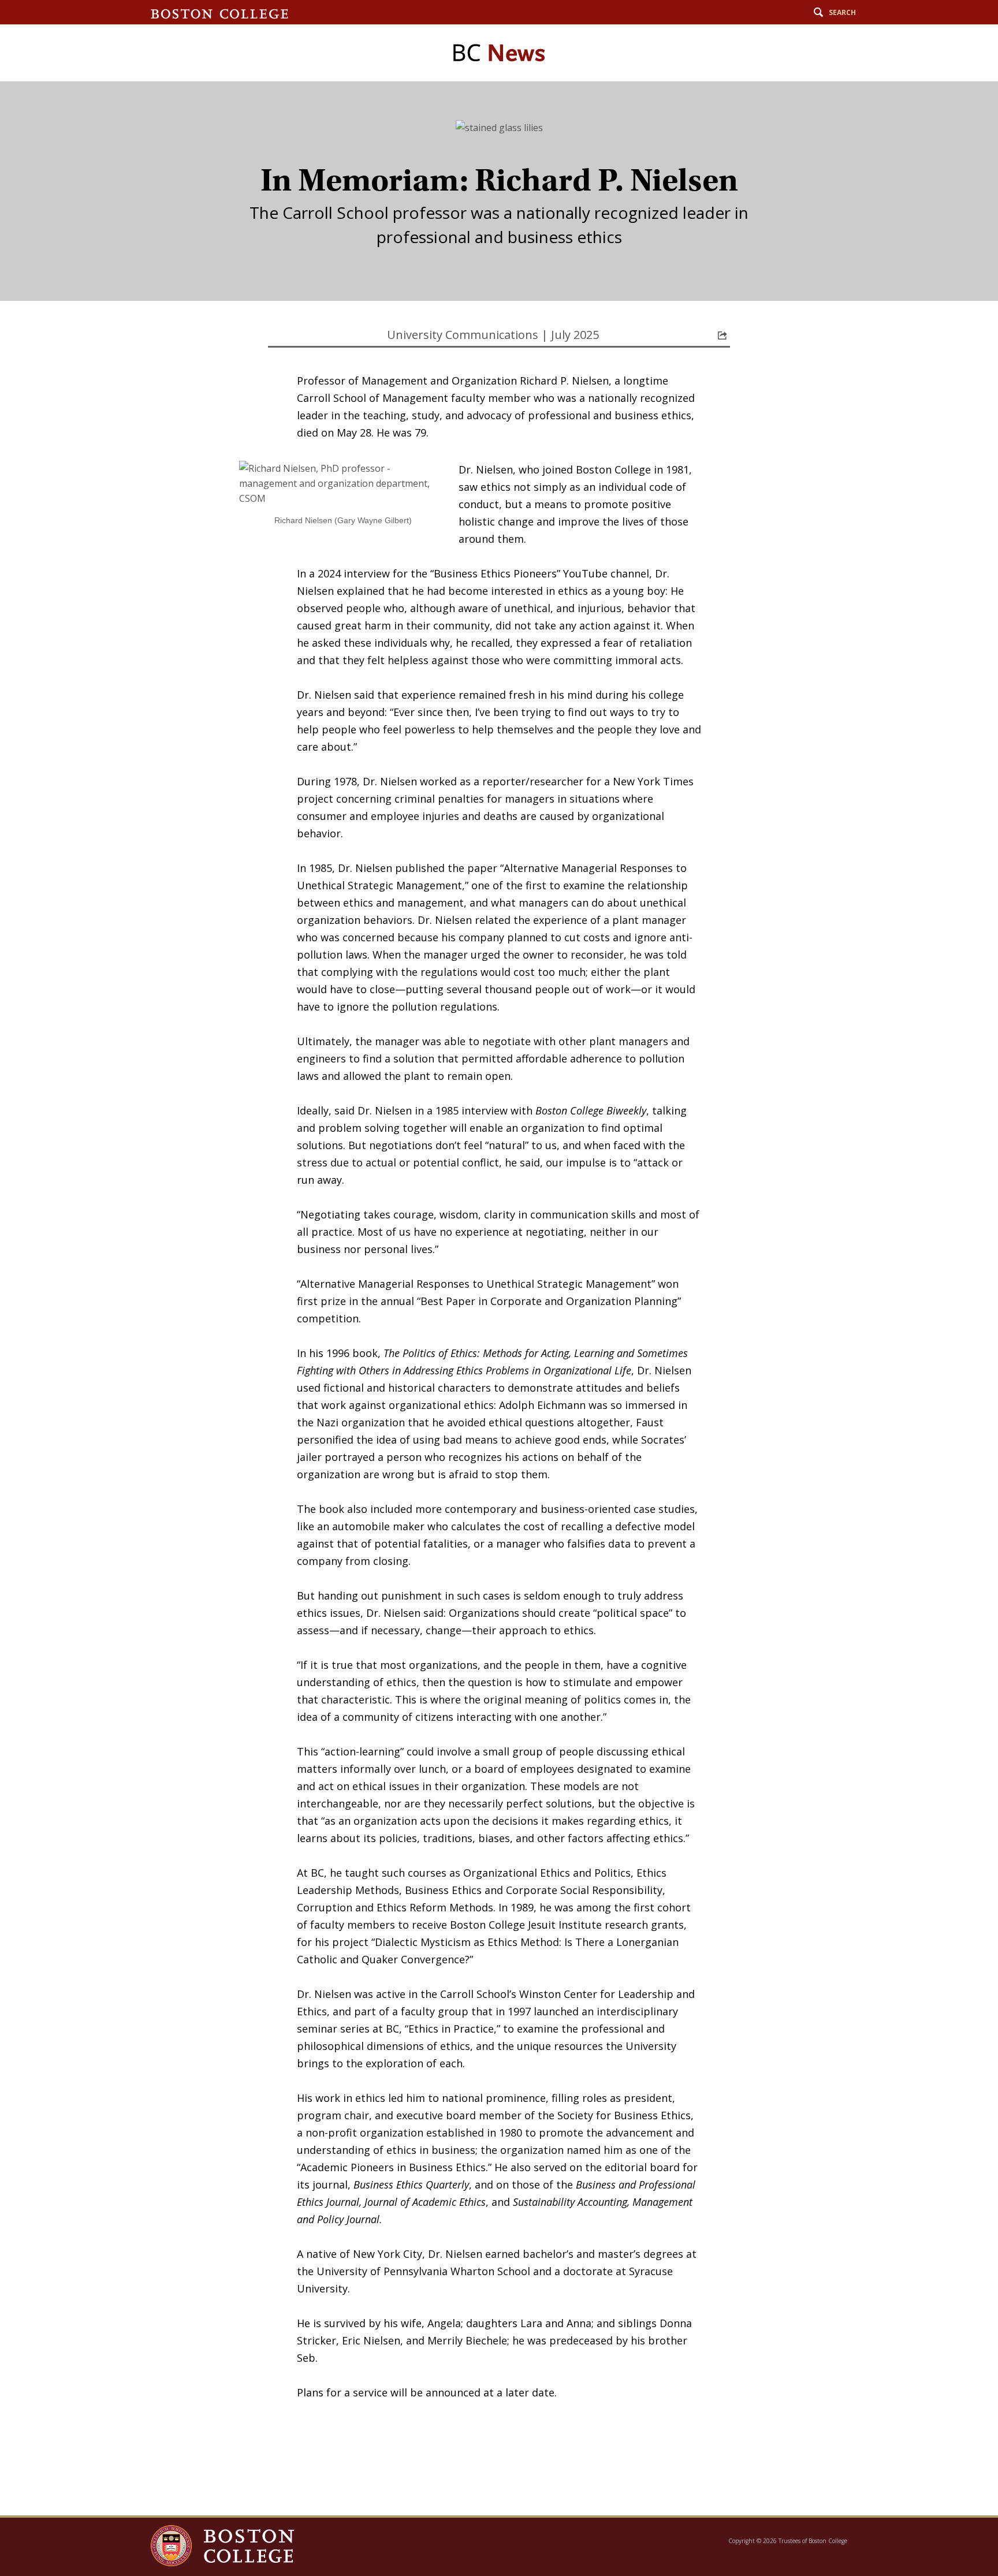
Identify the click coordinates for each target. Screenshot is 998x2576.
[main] (499, 1298)
